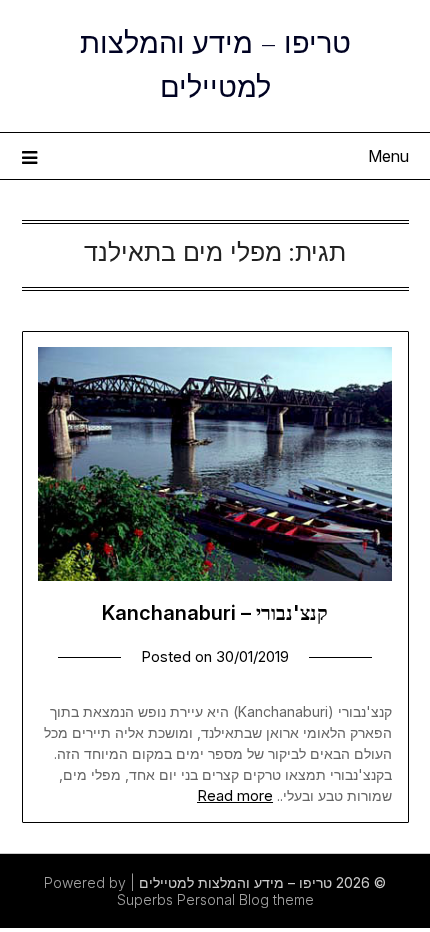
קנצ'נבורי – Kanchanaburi (215, 613)
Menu (388, 156)
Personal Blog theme (245, 899)
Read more (235, 795)
